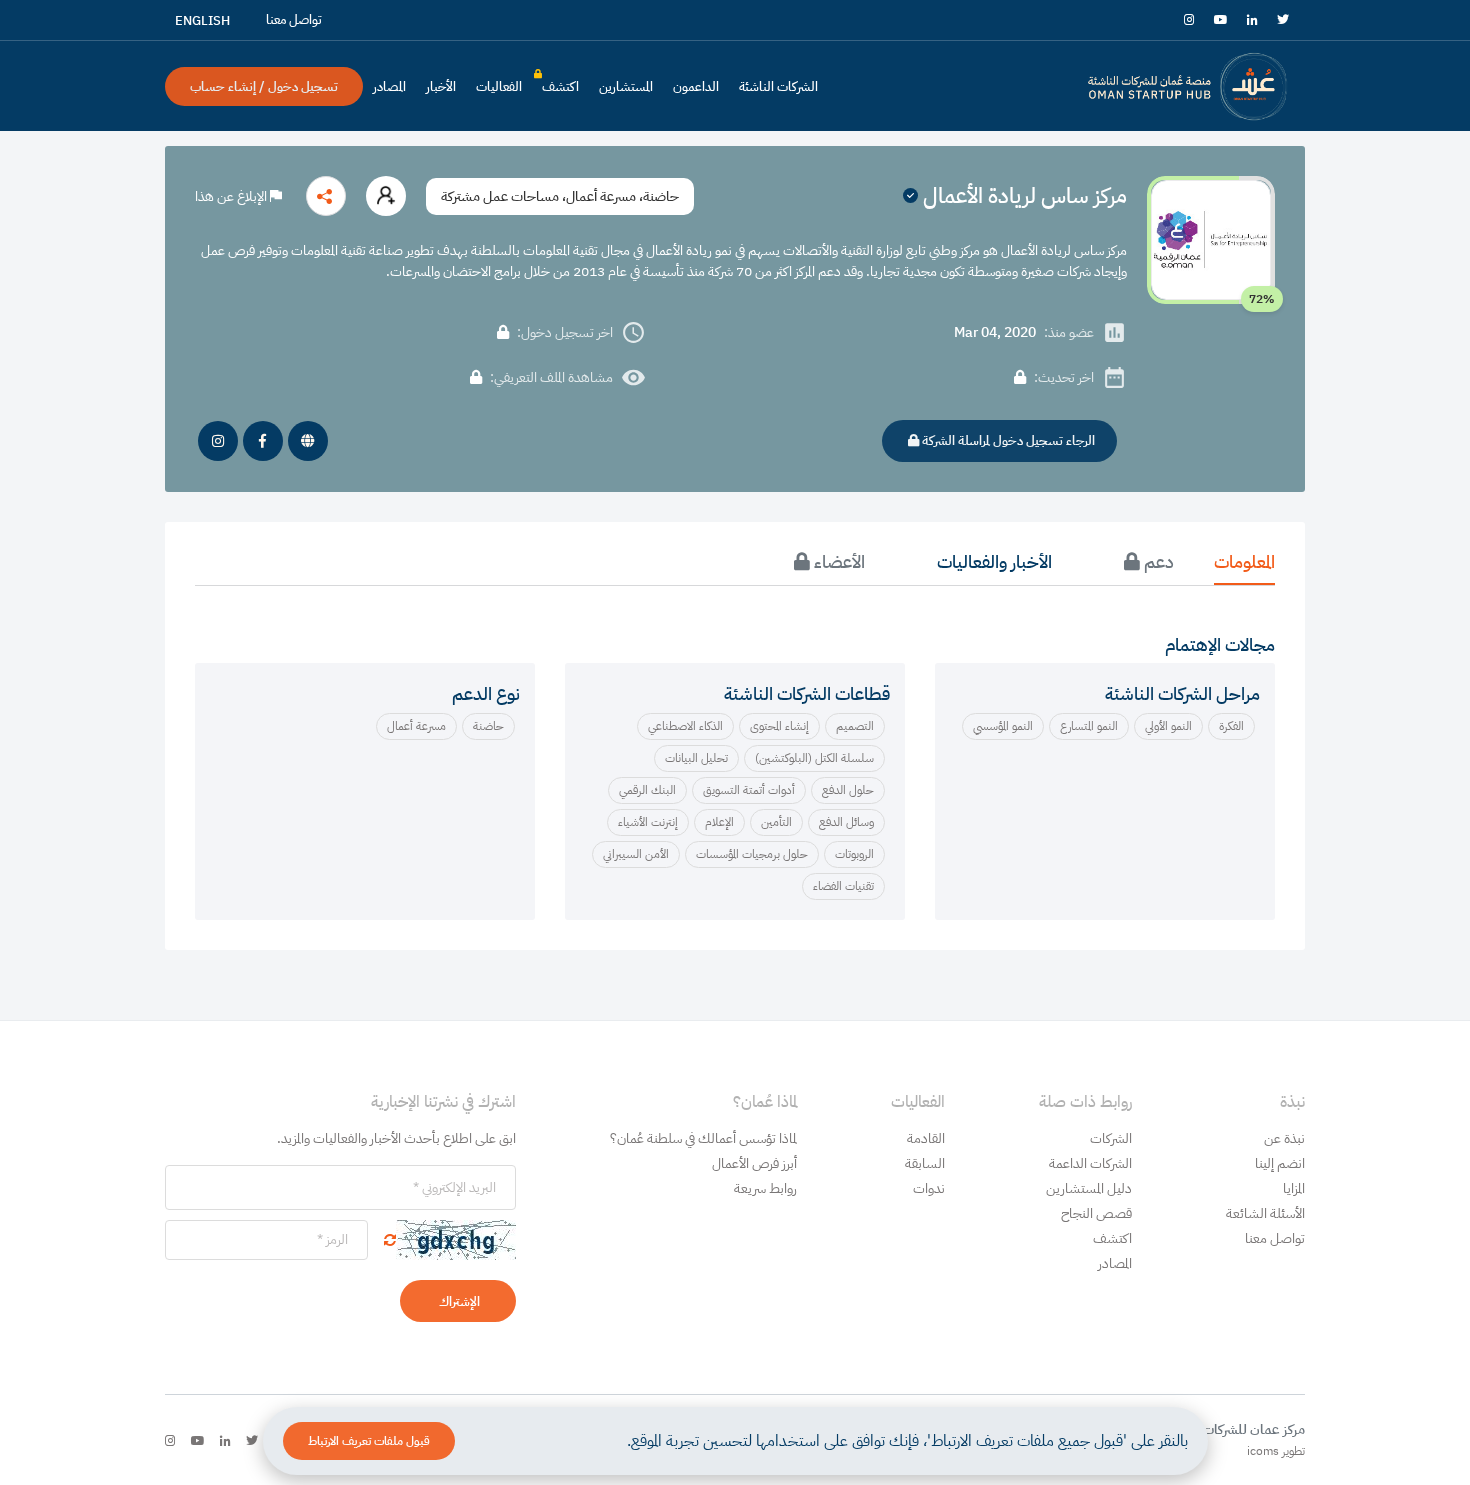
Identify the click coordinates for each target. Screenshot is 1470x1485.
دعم (1157, 561)
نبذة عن (1284, 1138)
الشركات (1111, 1138)
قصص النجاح (1096, 1213)
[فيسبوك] (263, 441)
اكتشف (560, 91)
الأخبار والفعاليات (994, 561)
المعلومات (1244, 561)
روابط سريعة (765, 1188)
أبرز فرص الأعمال (754, 1163)
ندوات (929, 1188)
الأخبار (441, 86)
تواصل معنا (1275, 1238)
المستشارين (626, 86)
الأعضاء (837, 561)
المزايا (1294, 1188)
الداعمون (696, 86)
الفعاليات (499, 86)
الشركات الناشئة (778, 86)
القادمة (926, 1138)
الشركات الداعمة (1090, 1163)
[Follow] (386, 196)
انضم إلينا (1280, 1163)
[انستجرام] (218, 441)
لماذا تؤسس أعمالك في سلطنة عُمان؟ (703, 1138)
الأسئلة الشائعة (1265, 1213)
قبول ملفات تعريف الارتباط (369, 1441)
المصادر (389, 86)
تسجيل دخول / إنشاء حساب (264, 86)
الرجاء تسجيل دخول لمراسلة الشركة (1007, 440)
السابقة (925, 1163)
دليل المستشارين (1089, 1188)
